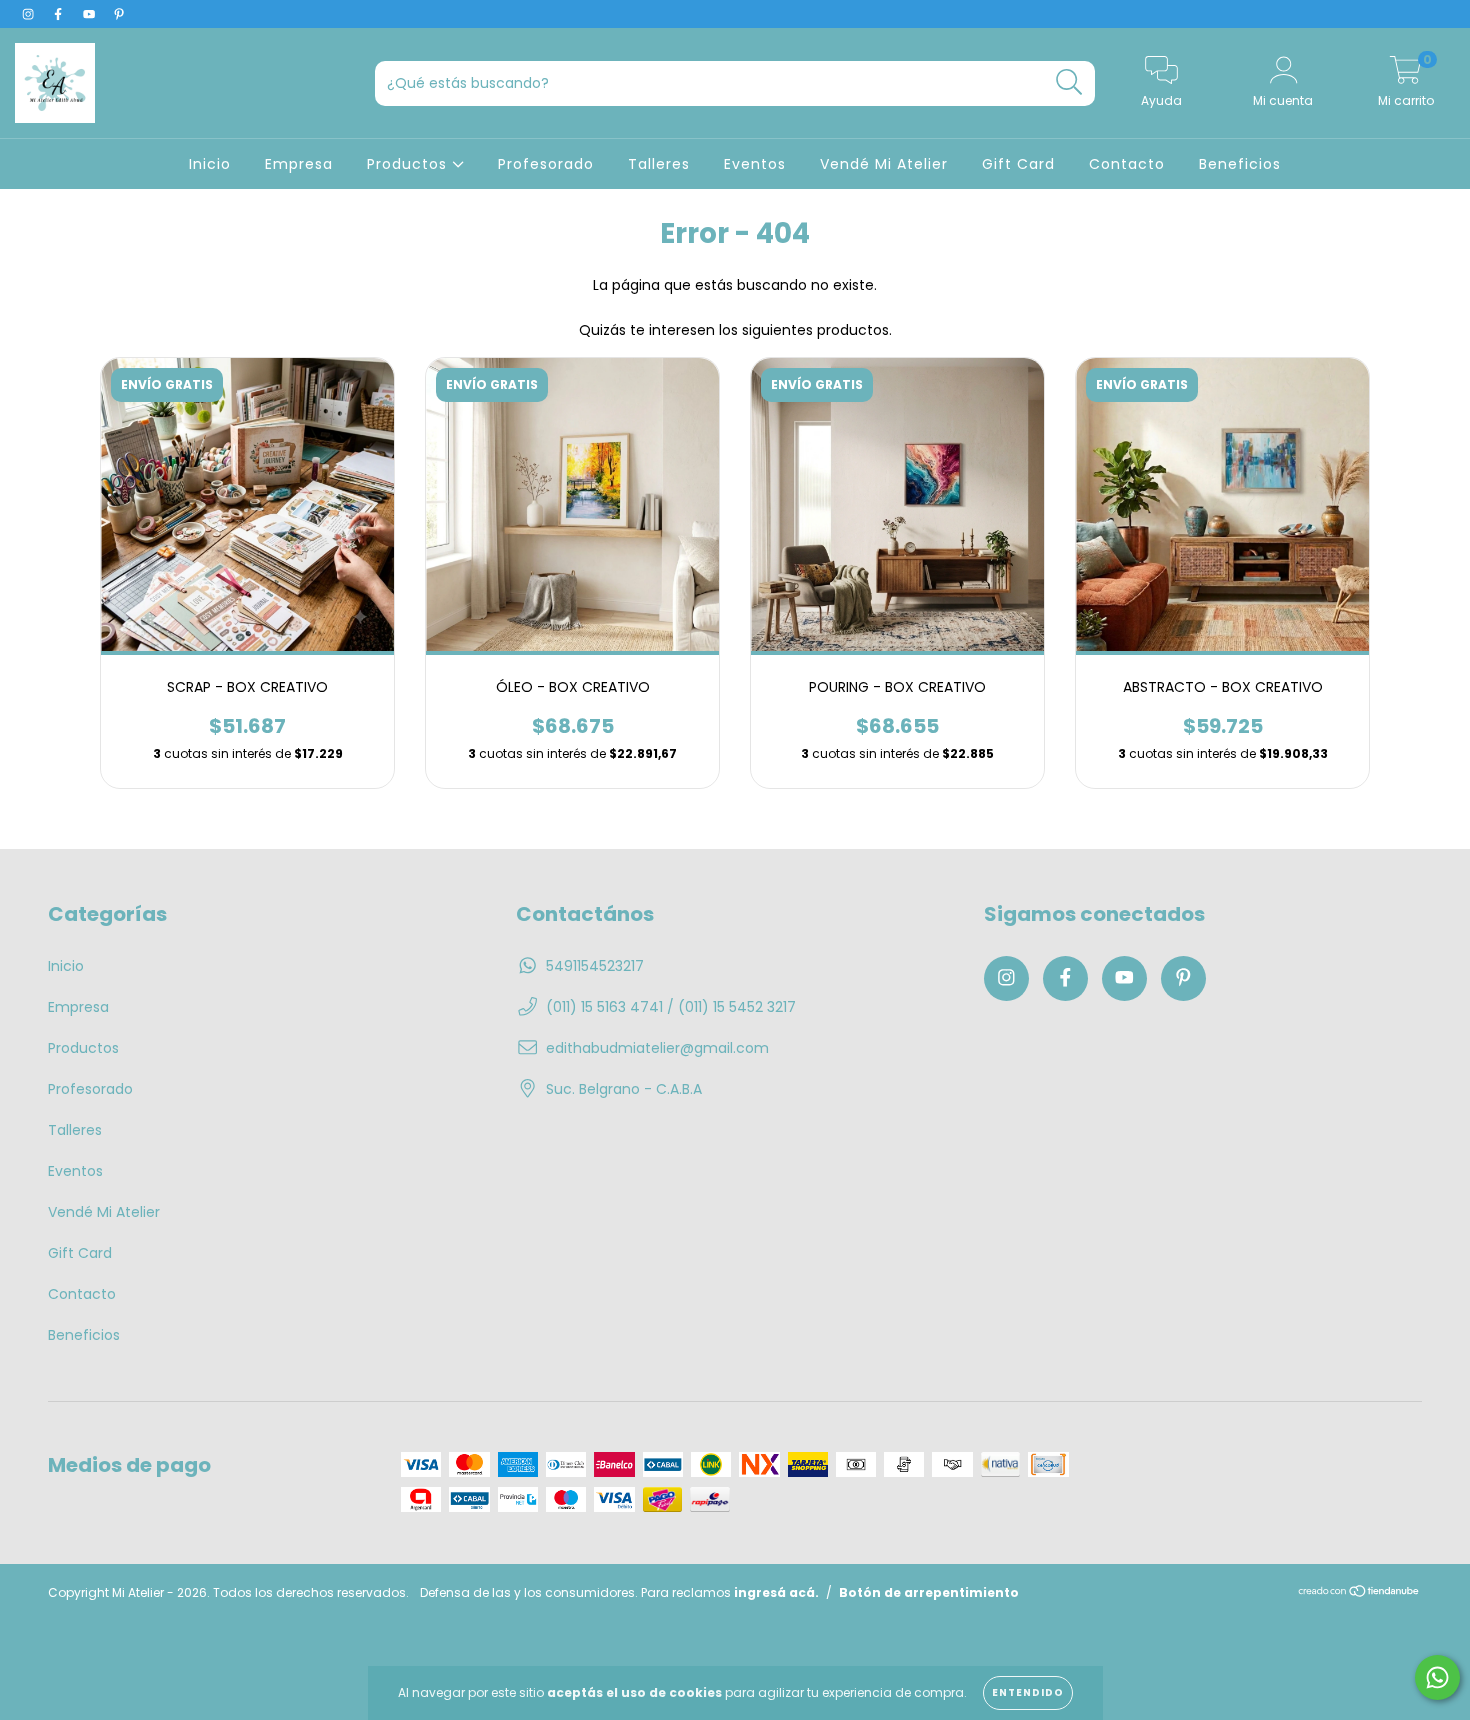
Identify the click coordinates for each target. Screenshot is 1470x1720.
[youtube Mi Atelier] (91, 14)
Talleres (659, 164)
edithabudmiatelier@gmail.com (657, 1048)
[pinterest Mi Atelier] (119, 14)
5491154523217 (595, 966)
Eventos (755, 164)
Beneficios (1240, 164)
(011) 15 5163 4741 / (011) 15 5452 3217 (671, 1007)
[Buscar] (1069, 82)
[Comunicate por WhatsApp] (1437, 1677)
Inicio (210, 164)
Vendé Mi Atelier (884, 164)
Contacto (1127, 164)
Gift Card (1018, 164)
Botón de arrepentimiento (929, 1592)
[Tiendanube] (1359, 1592)
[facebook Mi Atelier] (60, 14)
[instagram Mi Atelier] (30, 14)
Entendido (1028, 1692)
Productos (409, 164)
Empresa (299, 164)
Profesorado (546, 164)
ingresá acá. (776, 1592)
